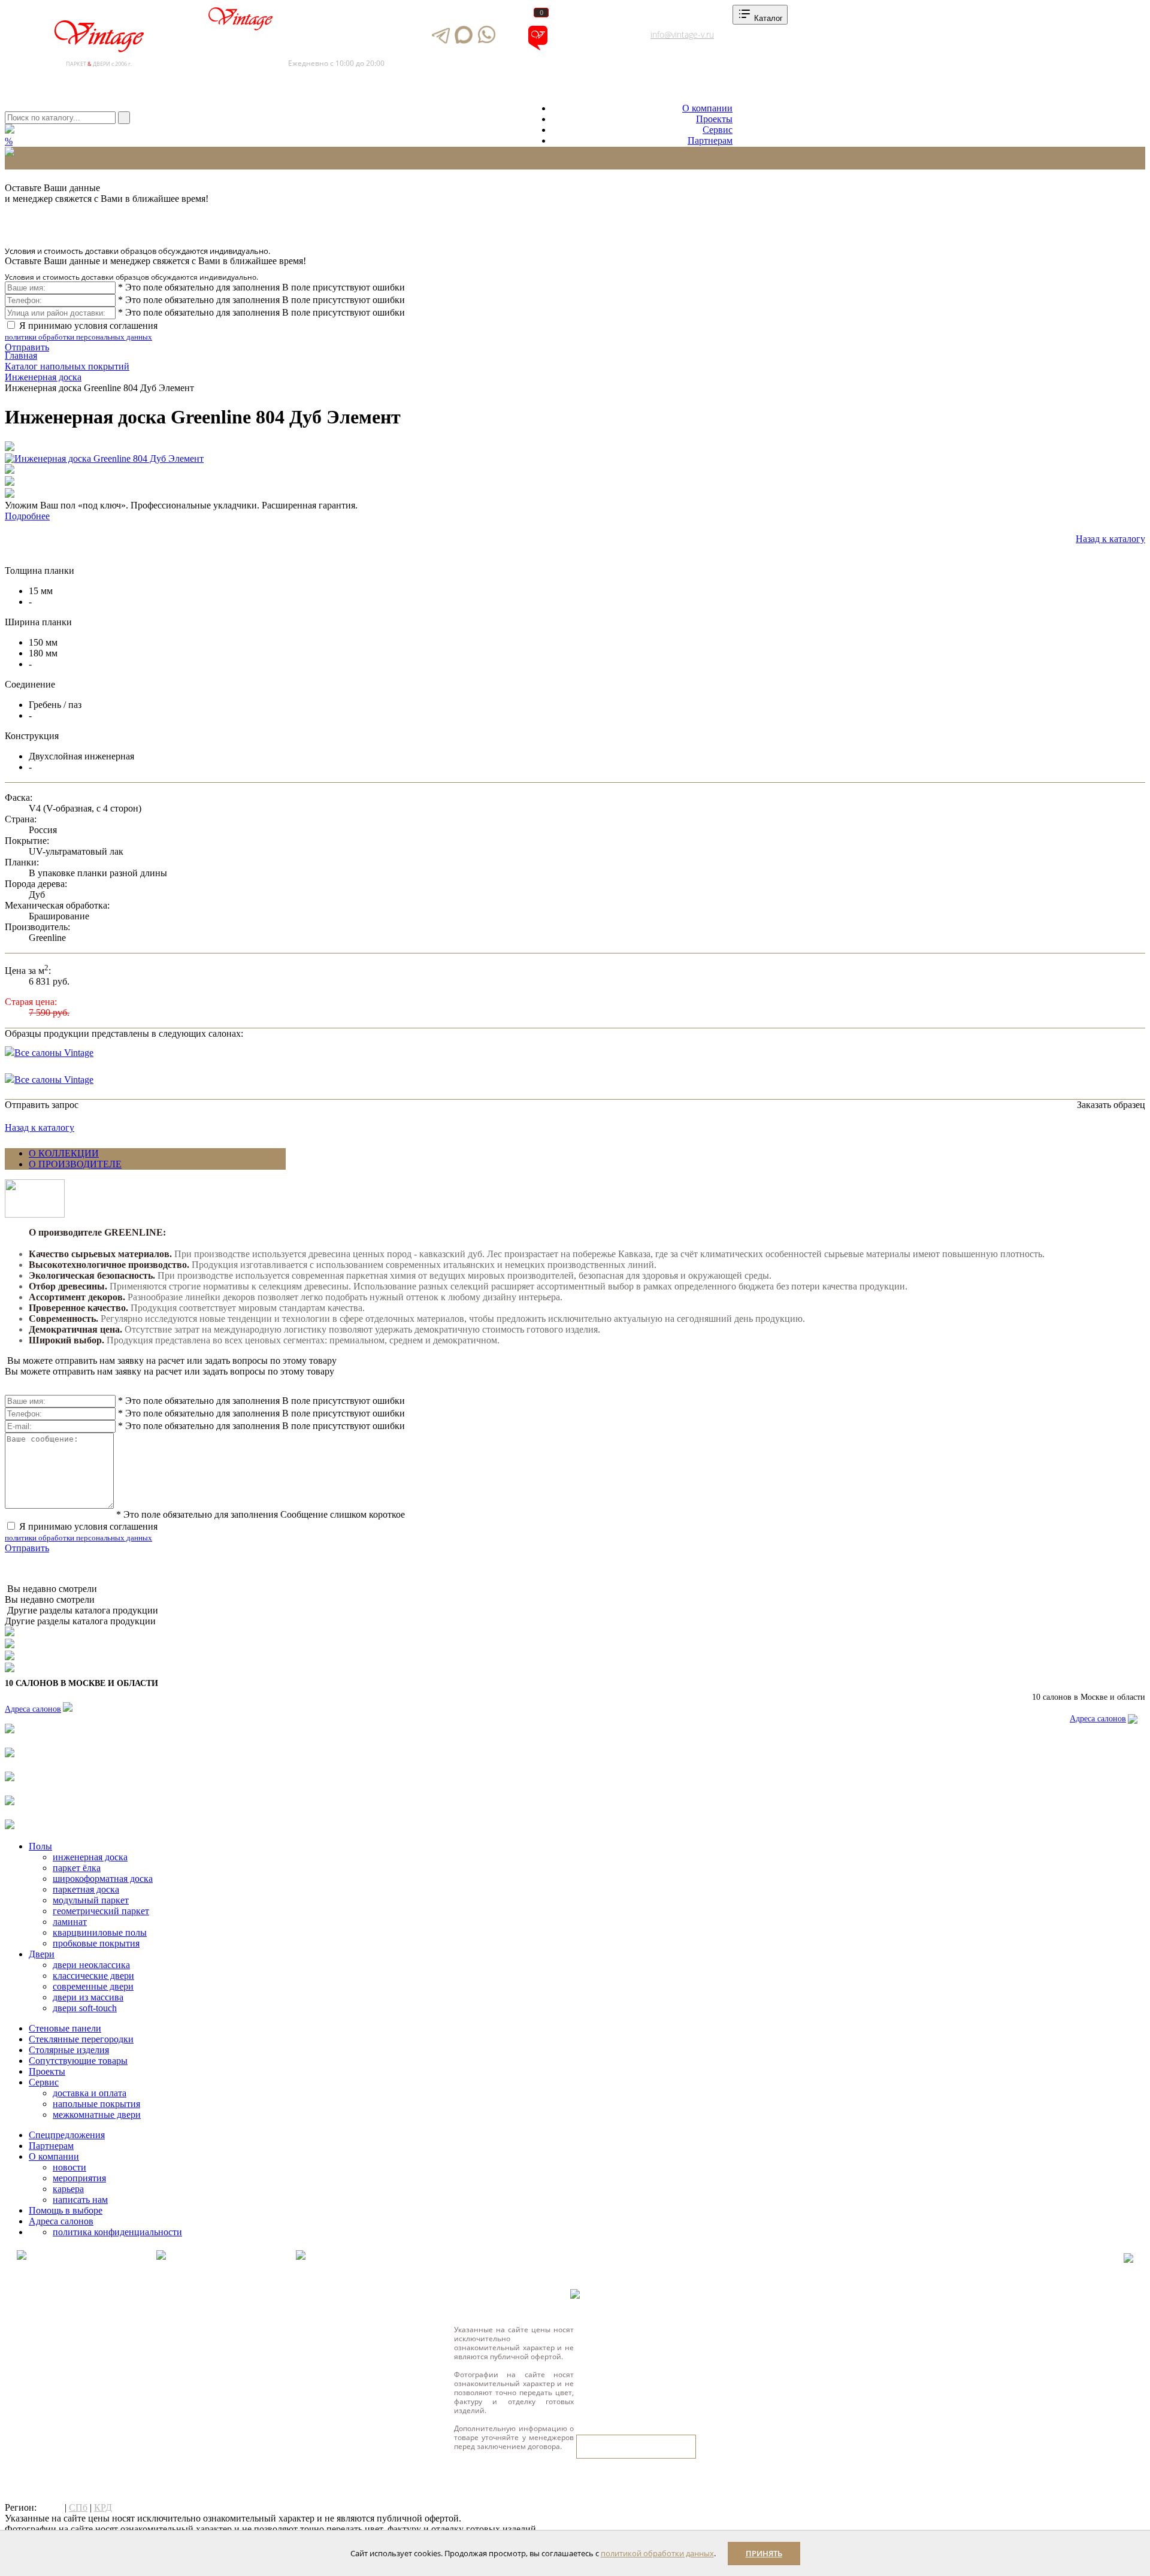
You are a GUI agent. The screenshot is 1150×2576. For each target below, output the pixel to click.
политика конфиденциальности (117, 2232)
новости (69, 2167)
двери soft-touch (85, 2008)
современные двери (93, 1986)
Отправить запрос (42, 1105)
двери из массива (88, 1997)
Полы (40, 1846)
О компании (707, 108)
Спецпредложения (67, 2135)
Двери (42, 1954)
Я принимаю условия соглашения (81, 331)
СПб (78, 2507)
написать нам (80, 2200)
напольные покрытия (96, 2104)
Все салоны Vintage (54, 1053)
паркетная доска (86, 1889)
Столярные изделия (69, 2050)
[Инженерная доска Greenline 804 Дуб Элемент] (104, 459)
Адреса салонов (590, 48)
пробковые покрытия (96, 1943)
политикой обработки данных (657, 2553)
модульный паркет (91, 1900)
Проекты (714, 119)
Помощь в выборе (66, 2210)
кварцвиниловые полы (100, 1932)
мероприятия (79, 2178)
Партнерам (710, 140)
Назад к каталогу (1110, 539)
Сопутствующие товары (78, 2061)
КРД (103, 2507)
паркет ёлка (77, 1868)
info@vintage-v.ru (682, 34)
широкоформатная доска (103, 1879)
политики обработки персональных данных (78, 337)
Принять (764, 2553)
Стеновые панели (65, 2028)
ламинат (70, 1922)
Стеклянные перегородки (81, 2039)
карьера (68, 2189)
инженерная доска (90, 1857)
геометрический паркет (101, 1911)
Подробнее (27, 516)
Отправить (27, 347)
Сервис (718, 130)
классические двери (93, 1976)
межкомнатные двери (97, 2115)
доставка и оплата (90, 2093)
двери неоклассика (91, 1965)
